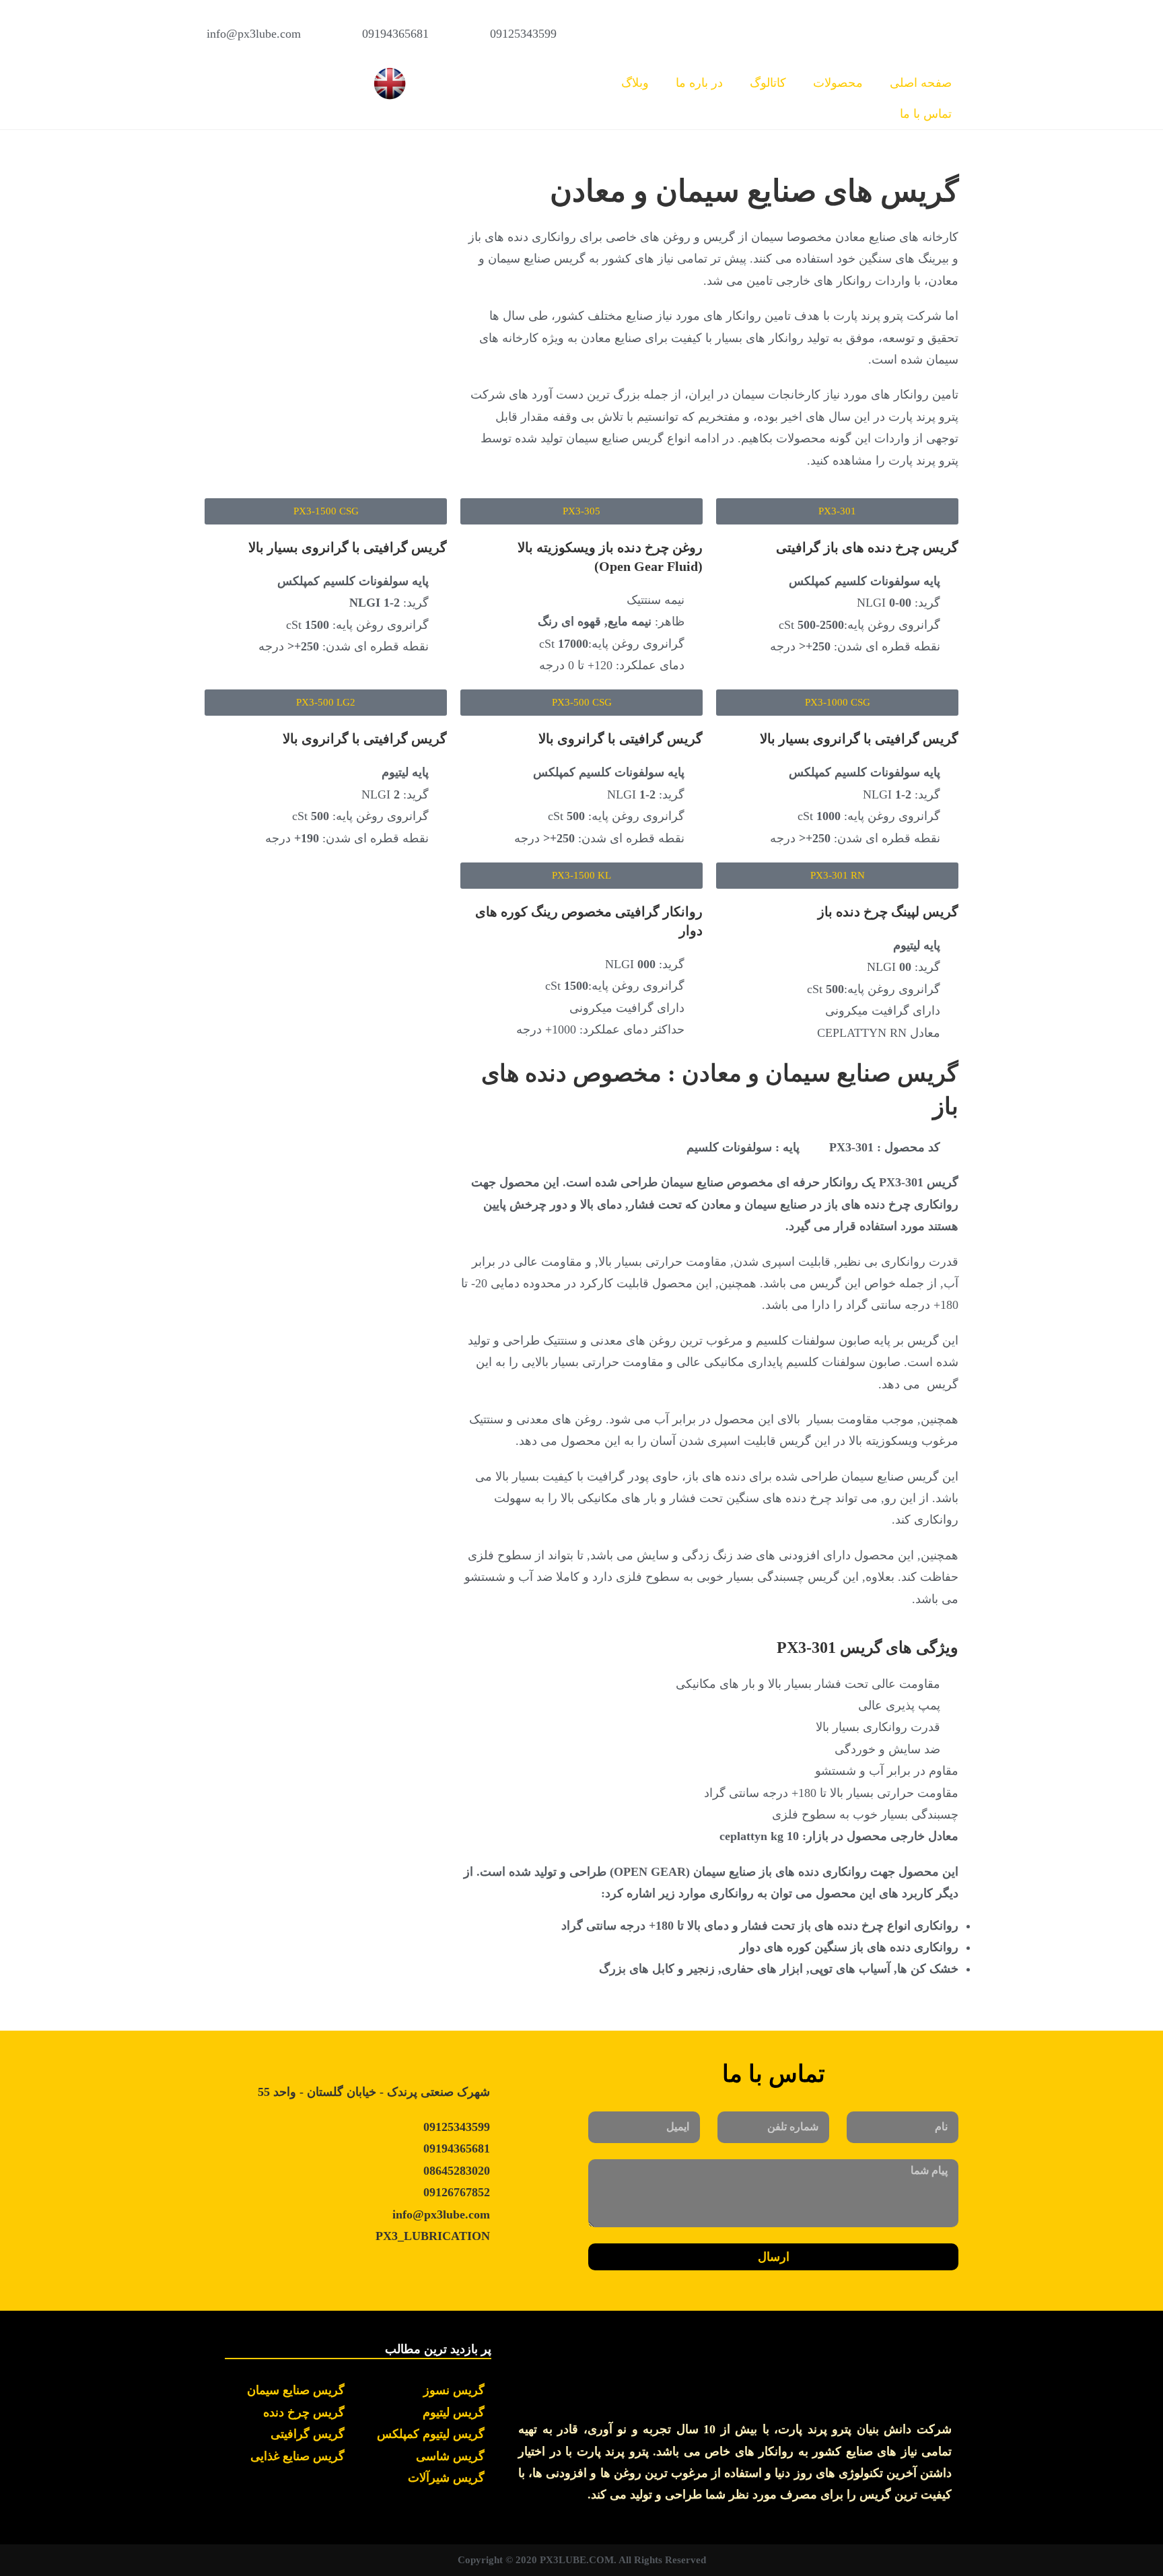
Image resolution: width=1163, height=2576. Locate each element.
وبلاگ (635, 83)
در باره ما (699, 83)
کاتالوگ (768, 83)
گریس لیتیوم (454, 2412)
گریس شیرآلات (446, 2478)
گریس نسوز (454, 2390)
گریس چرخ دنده (304, 2412)
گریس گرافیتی (308, 2434)
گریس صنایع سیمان (296, 2390)
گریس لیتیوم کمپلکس (431, 2434)
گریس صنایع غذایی (297, 2456)
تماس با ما (926, 114)
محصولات (838, 83)
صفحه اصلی (921, 83)
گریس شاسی (450, 2456)
